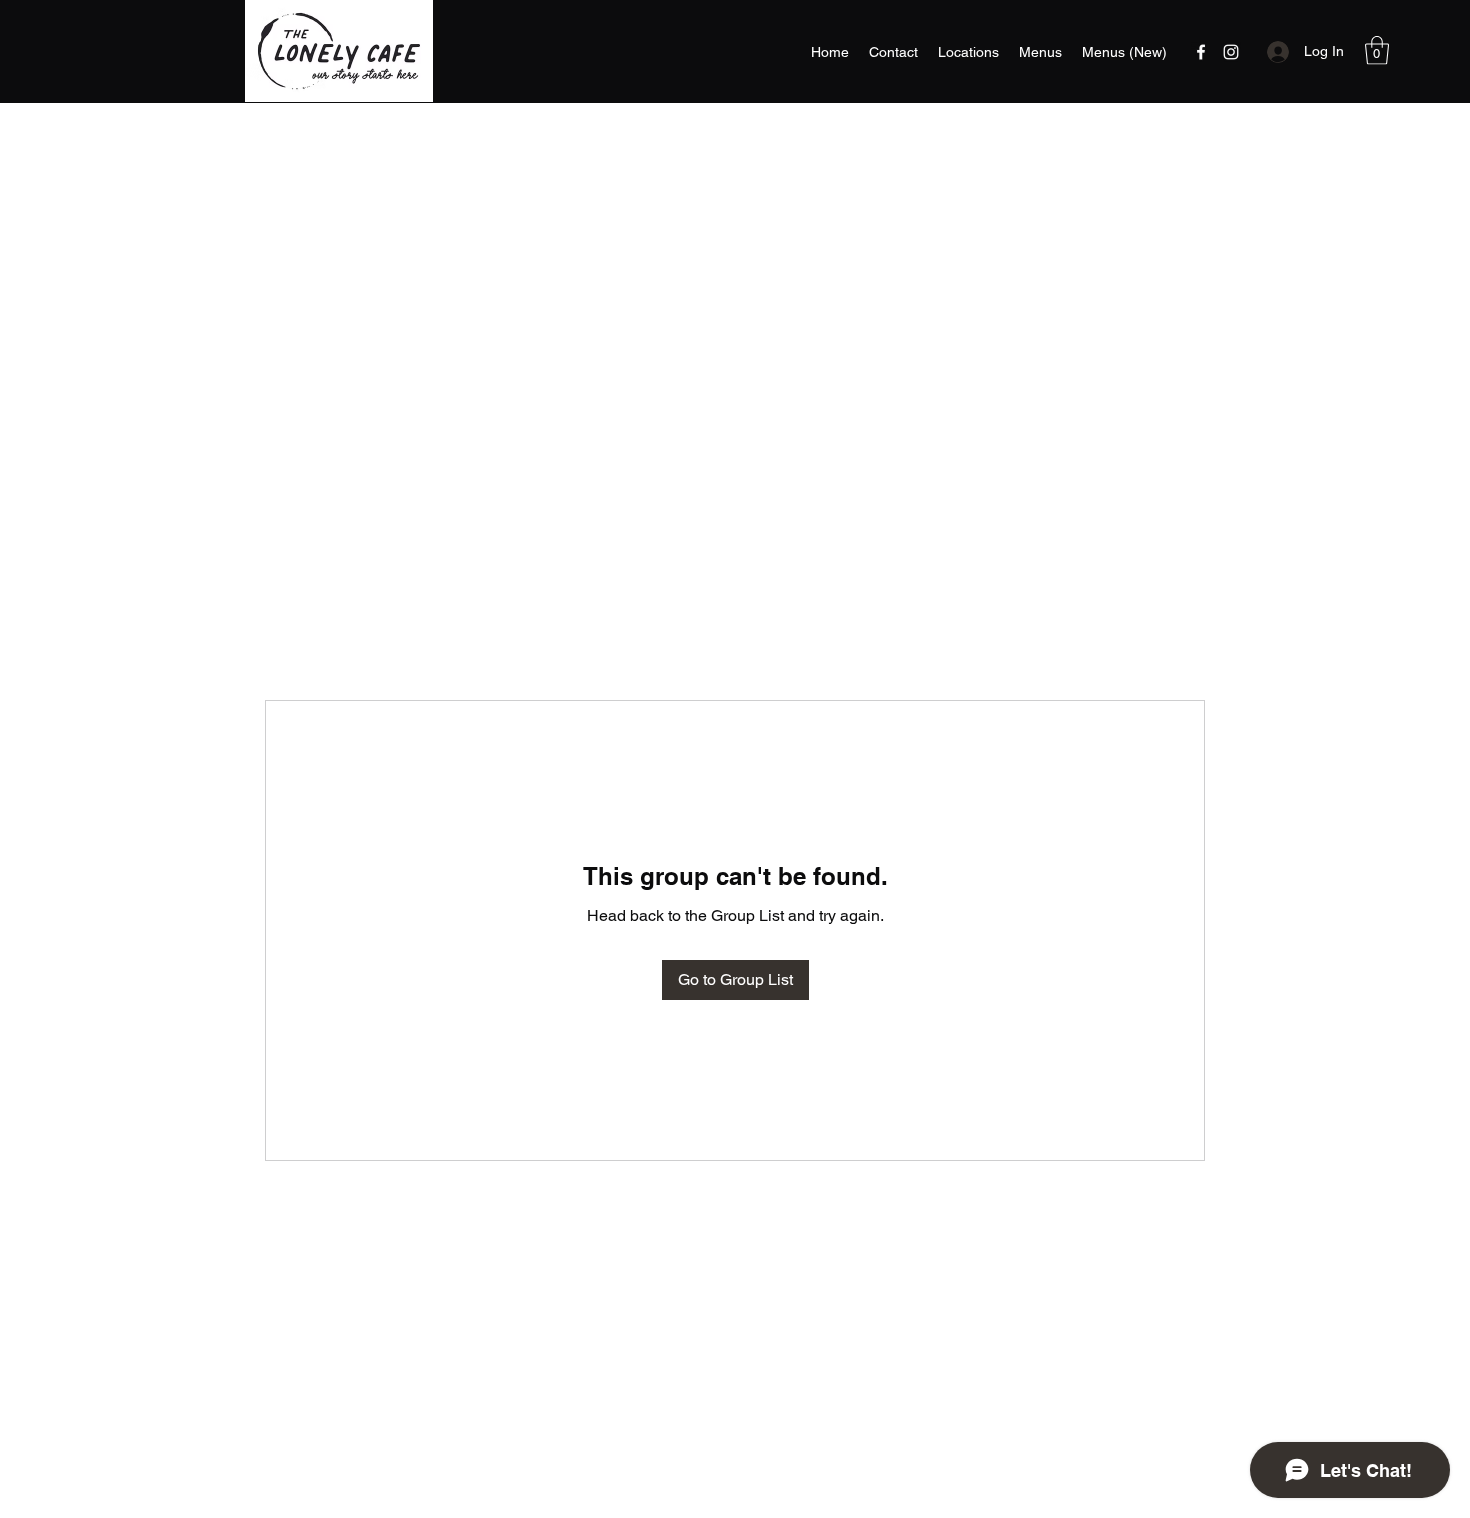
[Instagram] (1231, 52)
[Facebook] (1201, 52)
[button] (1377, 50)
